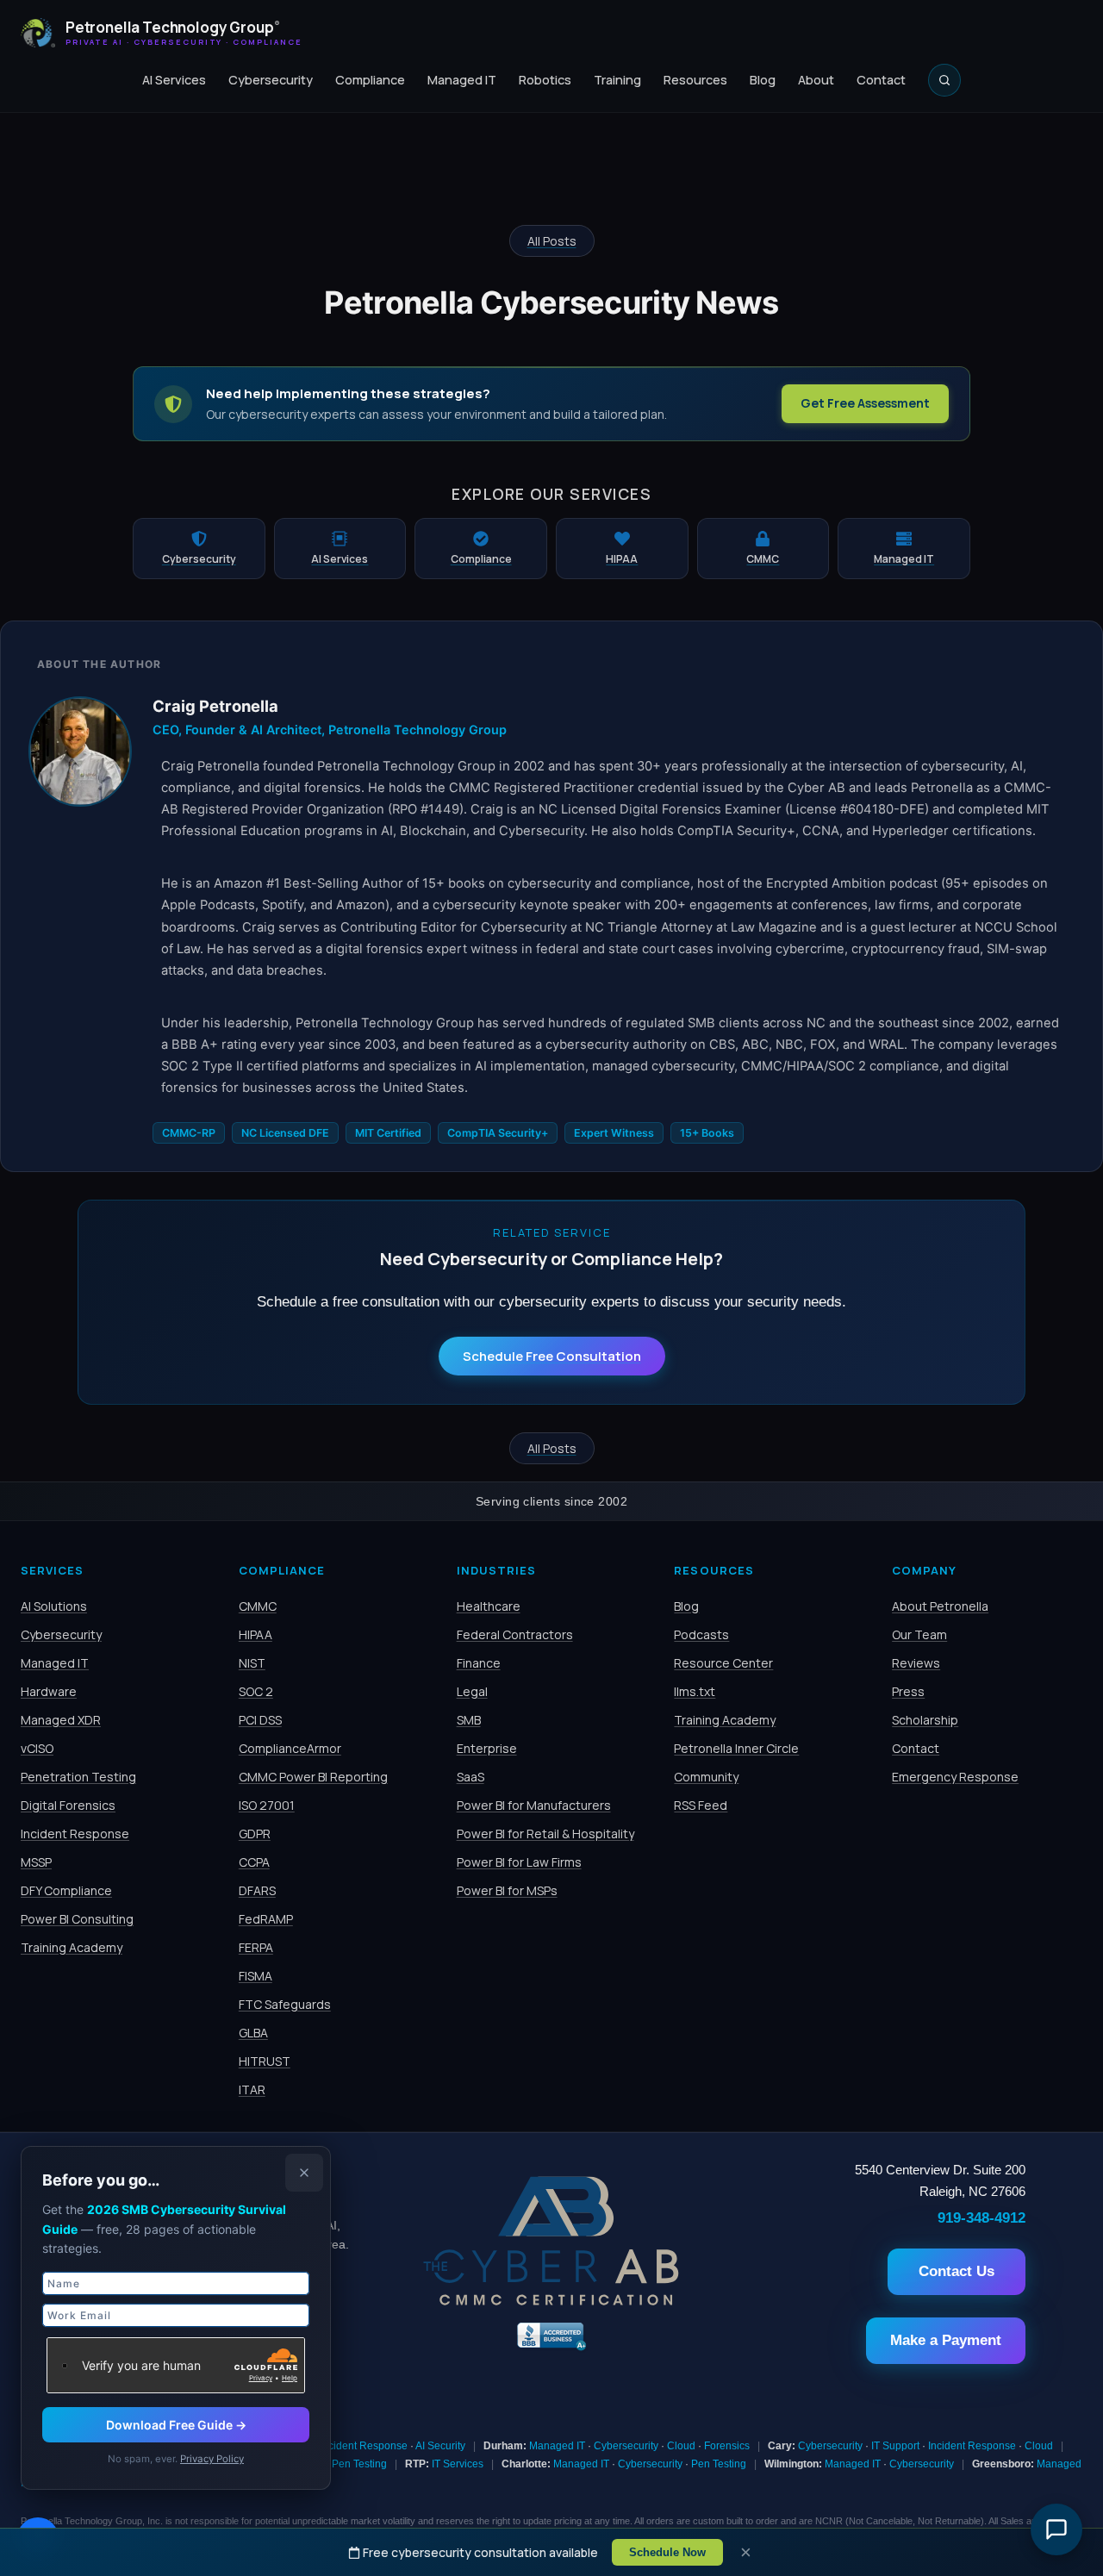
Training (617, 80)
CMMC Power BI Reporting (313, 1777)
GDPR (255, 1834)
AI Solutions (54, 1606)
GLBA (253, 2033)
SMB (469, 1720)
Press (908, 1691)
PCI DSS (260, 1720)
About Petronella (940, 1606)
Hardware (49, 1691)
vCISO (37, 1748)
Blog (763, 80)
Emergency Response (955, 1777)
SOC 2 (256, 1691)
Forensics (727, 2446)
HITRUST (265, 2061)
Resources (695, 80)
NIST (252, 1663)
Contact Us (957, 2271)
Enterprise (487, 1748)
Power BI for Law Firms (519, 1862)
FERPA (256, 1947)
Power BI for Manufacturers (534, 1805)
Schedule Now (667, 2552)
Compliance (370, 80)
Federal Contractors (515, 1634)
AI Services (174, 80)
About (816, 80)
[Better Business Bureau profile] (551, 2348)
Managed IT (462, 80)
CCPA (254, 1862)
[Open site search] (944, 80)
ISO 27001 (267, 1805)
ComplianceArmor (290, 1748)
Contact (881, 80)
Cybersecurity (271, 80)
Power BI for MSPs (507, 1890)
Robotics (545, 80)
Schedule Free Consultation (552, 1356)
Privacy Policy (212, 2459)
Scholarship (925, 1720)
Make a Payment (946, 2340)
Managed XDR (61, 1720)
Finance (479, 1663)
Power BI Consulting (77, 1919)
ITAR (252, 2089)
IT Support (895, 2446)
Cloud (681, 2446)
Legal (472, 1691)
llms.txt (695, 1691)
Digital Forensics (68, 1805)
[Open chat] (1056, 2529)
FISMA (255, 1976)
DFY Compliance (66, 1890)
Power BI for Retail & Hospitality (545, 1834)
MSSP (36, 1862)
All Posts (552, 241)
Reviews (916, 1663)
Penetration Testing (78, 1777)
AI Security (440, 2446)
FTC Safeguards (285, 2004)
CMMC (258, 1606)
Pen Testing (359, 2464)
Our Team (919, 1634)
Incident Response (75, 1834)
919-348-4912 (981, 2217)
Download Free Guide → (176, 2425)
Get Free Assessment (865, 403)
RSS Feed (701, 1805)
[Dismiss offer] (304, 2173)
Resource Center (723, 1663)
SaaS (470, 1777)
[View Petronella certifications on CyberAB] (551, 2301)
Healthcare (489, 1606)
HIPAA (255, 1634)
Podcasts (701, 1634)
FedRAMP (266, 1919)
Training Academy (72, 1947)
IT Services (458, 2464)
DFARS (257, 1890)
